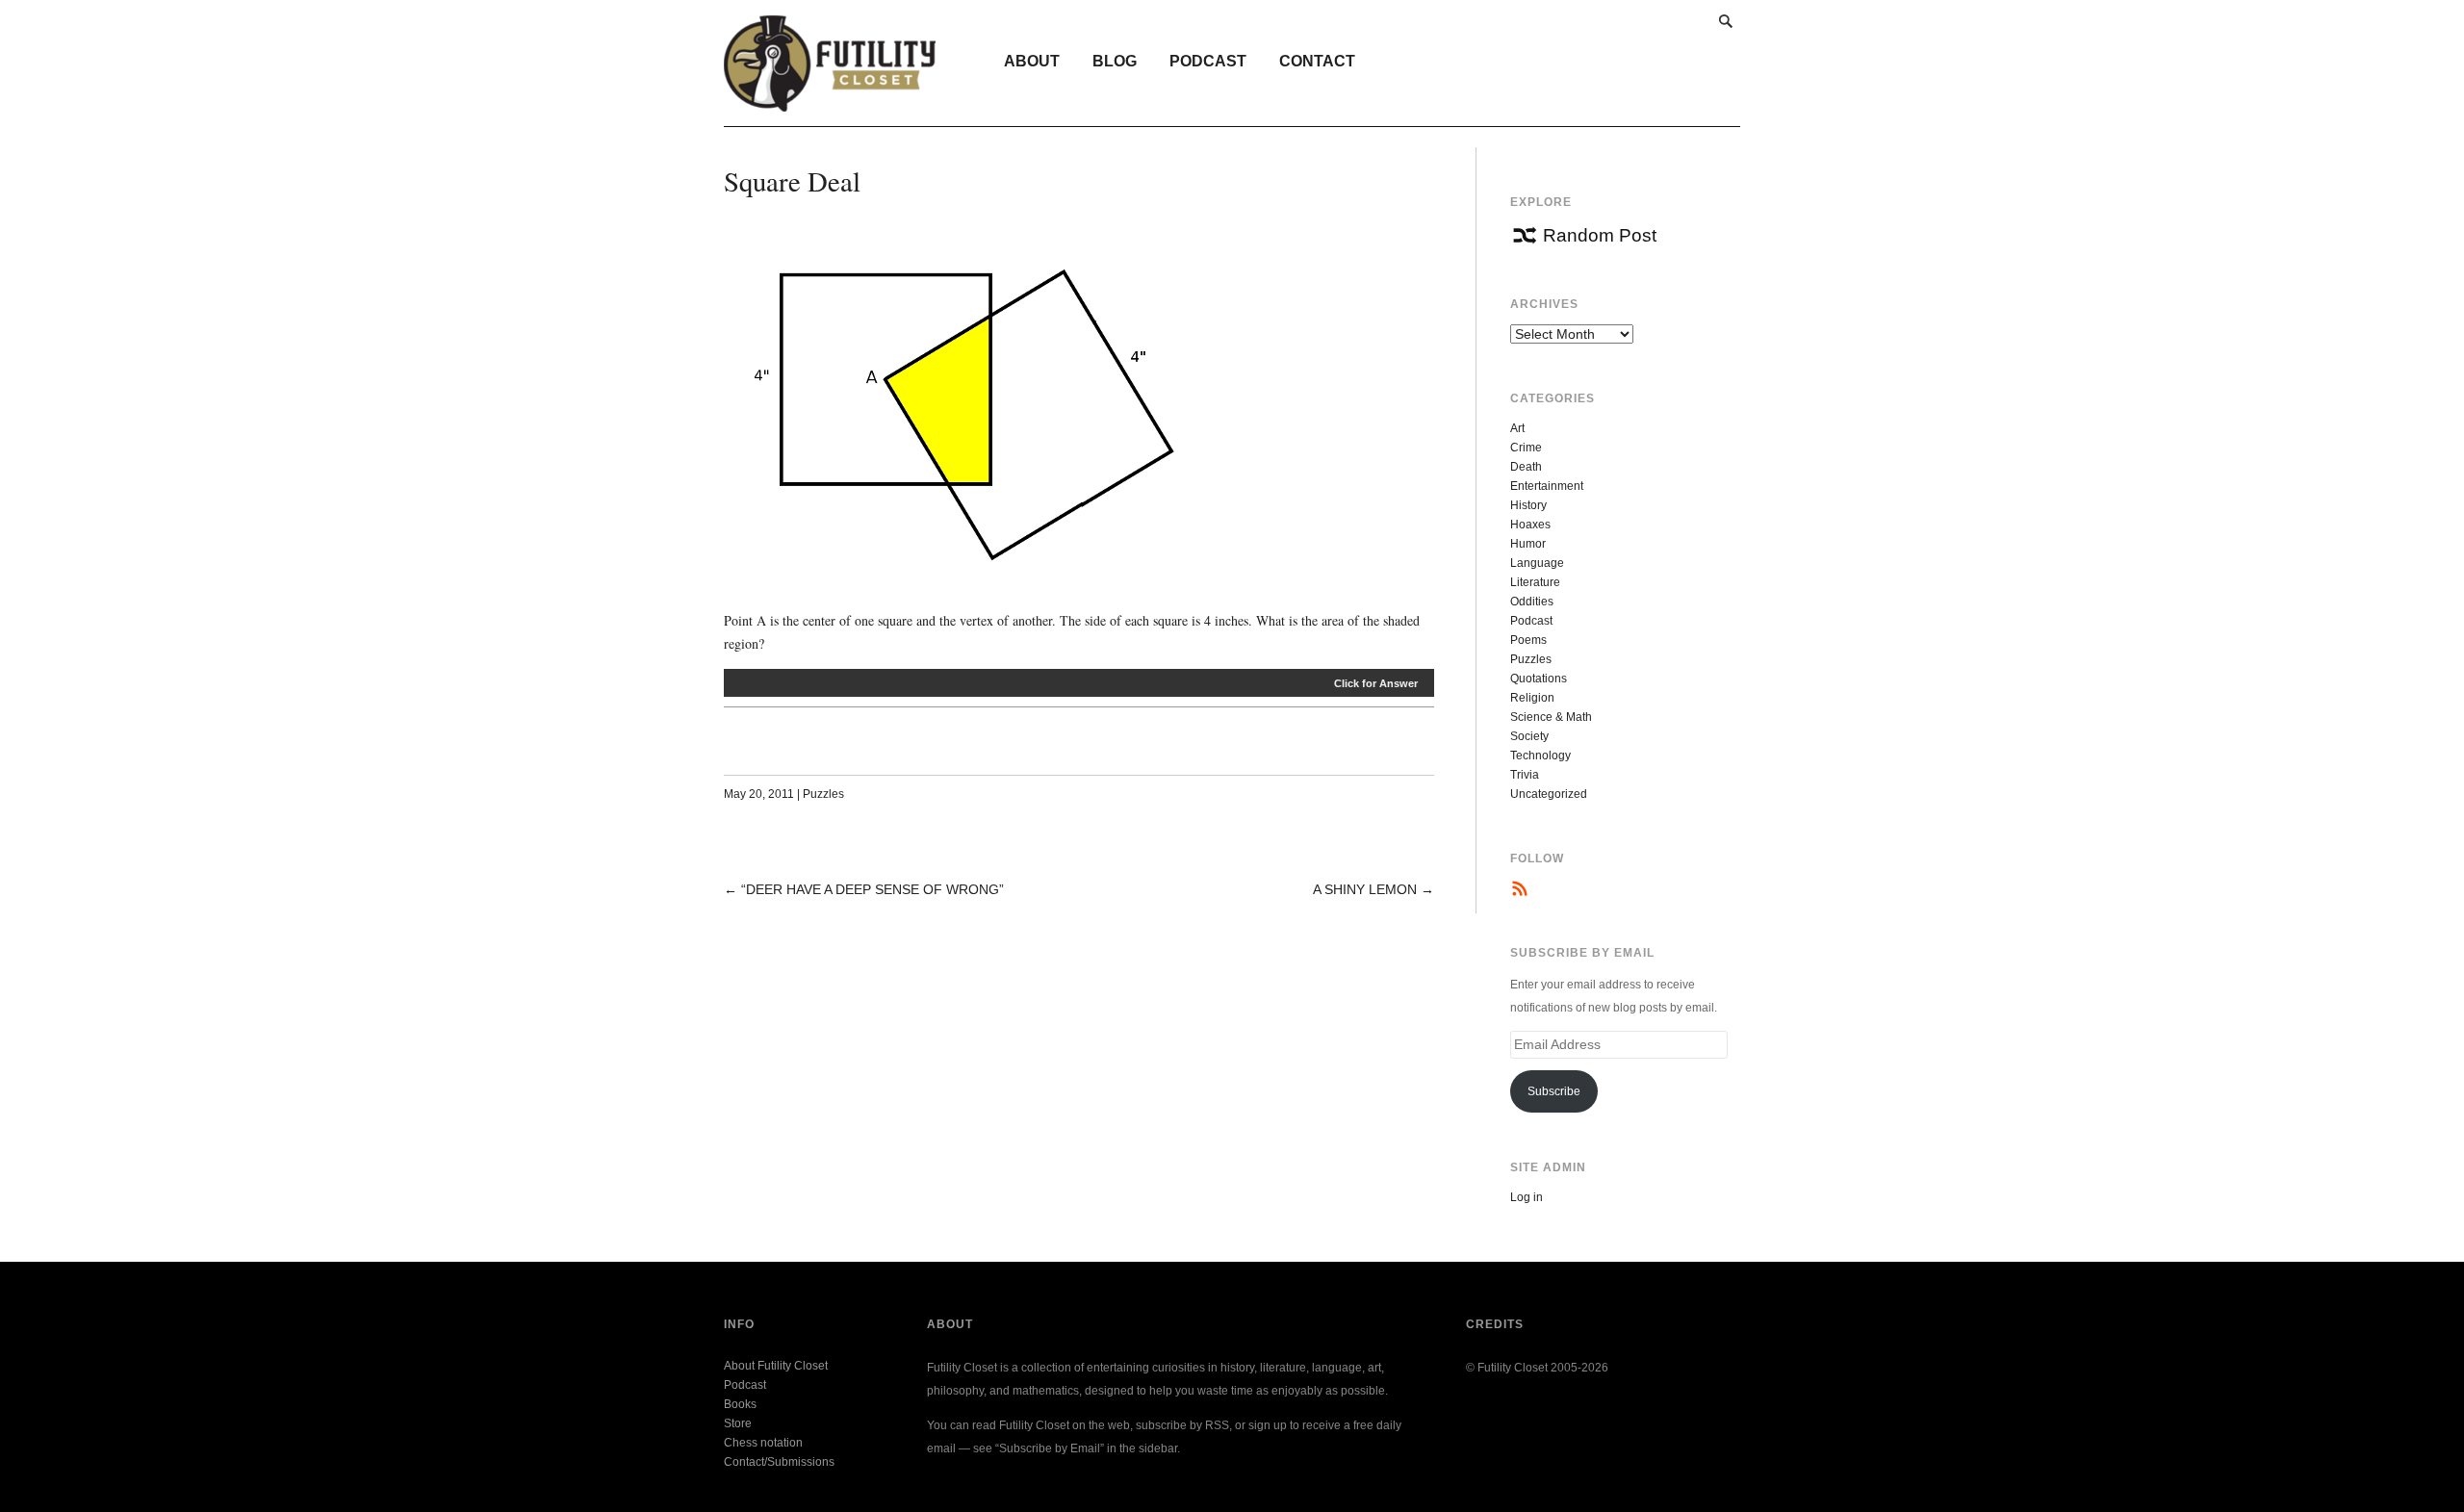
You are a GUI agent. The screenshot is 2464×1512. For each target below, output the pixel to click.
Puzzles (823, 794)
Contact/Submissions (779, 1462)
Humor (1528, 544)
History (1528, 505)
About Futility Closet (776, 1366)
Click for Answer (1376, 683)
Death (1526, 467)
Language (1537, 563)
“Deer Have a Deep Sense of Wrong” (873, 889)
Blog (1115, 61)
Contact (1317, 61)
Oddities (1532, 602)
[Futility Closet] (830, 101)
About (1032, 61)
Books (740, 1404)
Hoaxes (1530, 525)
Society (1529, 736)
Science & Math (1551, 717)
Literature (1535, 582)
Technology (1540, 756)
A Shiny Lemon (1365, 889)
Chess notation (763, 1443)
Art (1517, 428)
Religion (1532, 698)
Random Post (1600, 235)
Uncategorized (1549, 794)
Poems (1528, 640)
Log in (1527, 1197)
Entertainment (1547, 486)
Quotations (1539, 679)
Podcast (1208, 61)
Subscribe (1554, 1091)
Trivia (1525, 775)
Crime (1526, 448)
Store (738, 1423)
